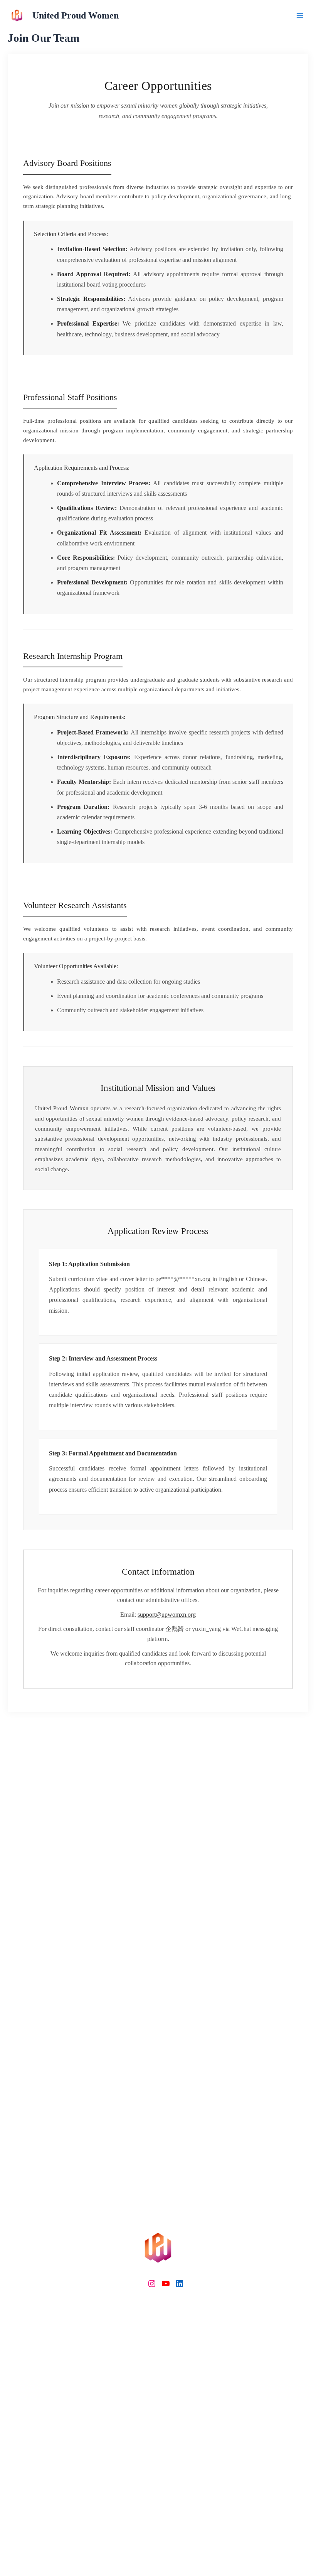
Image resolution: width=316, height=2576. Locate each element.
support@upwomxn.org (167, 1615)
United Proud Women (76, 15)
